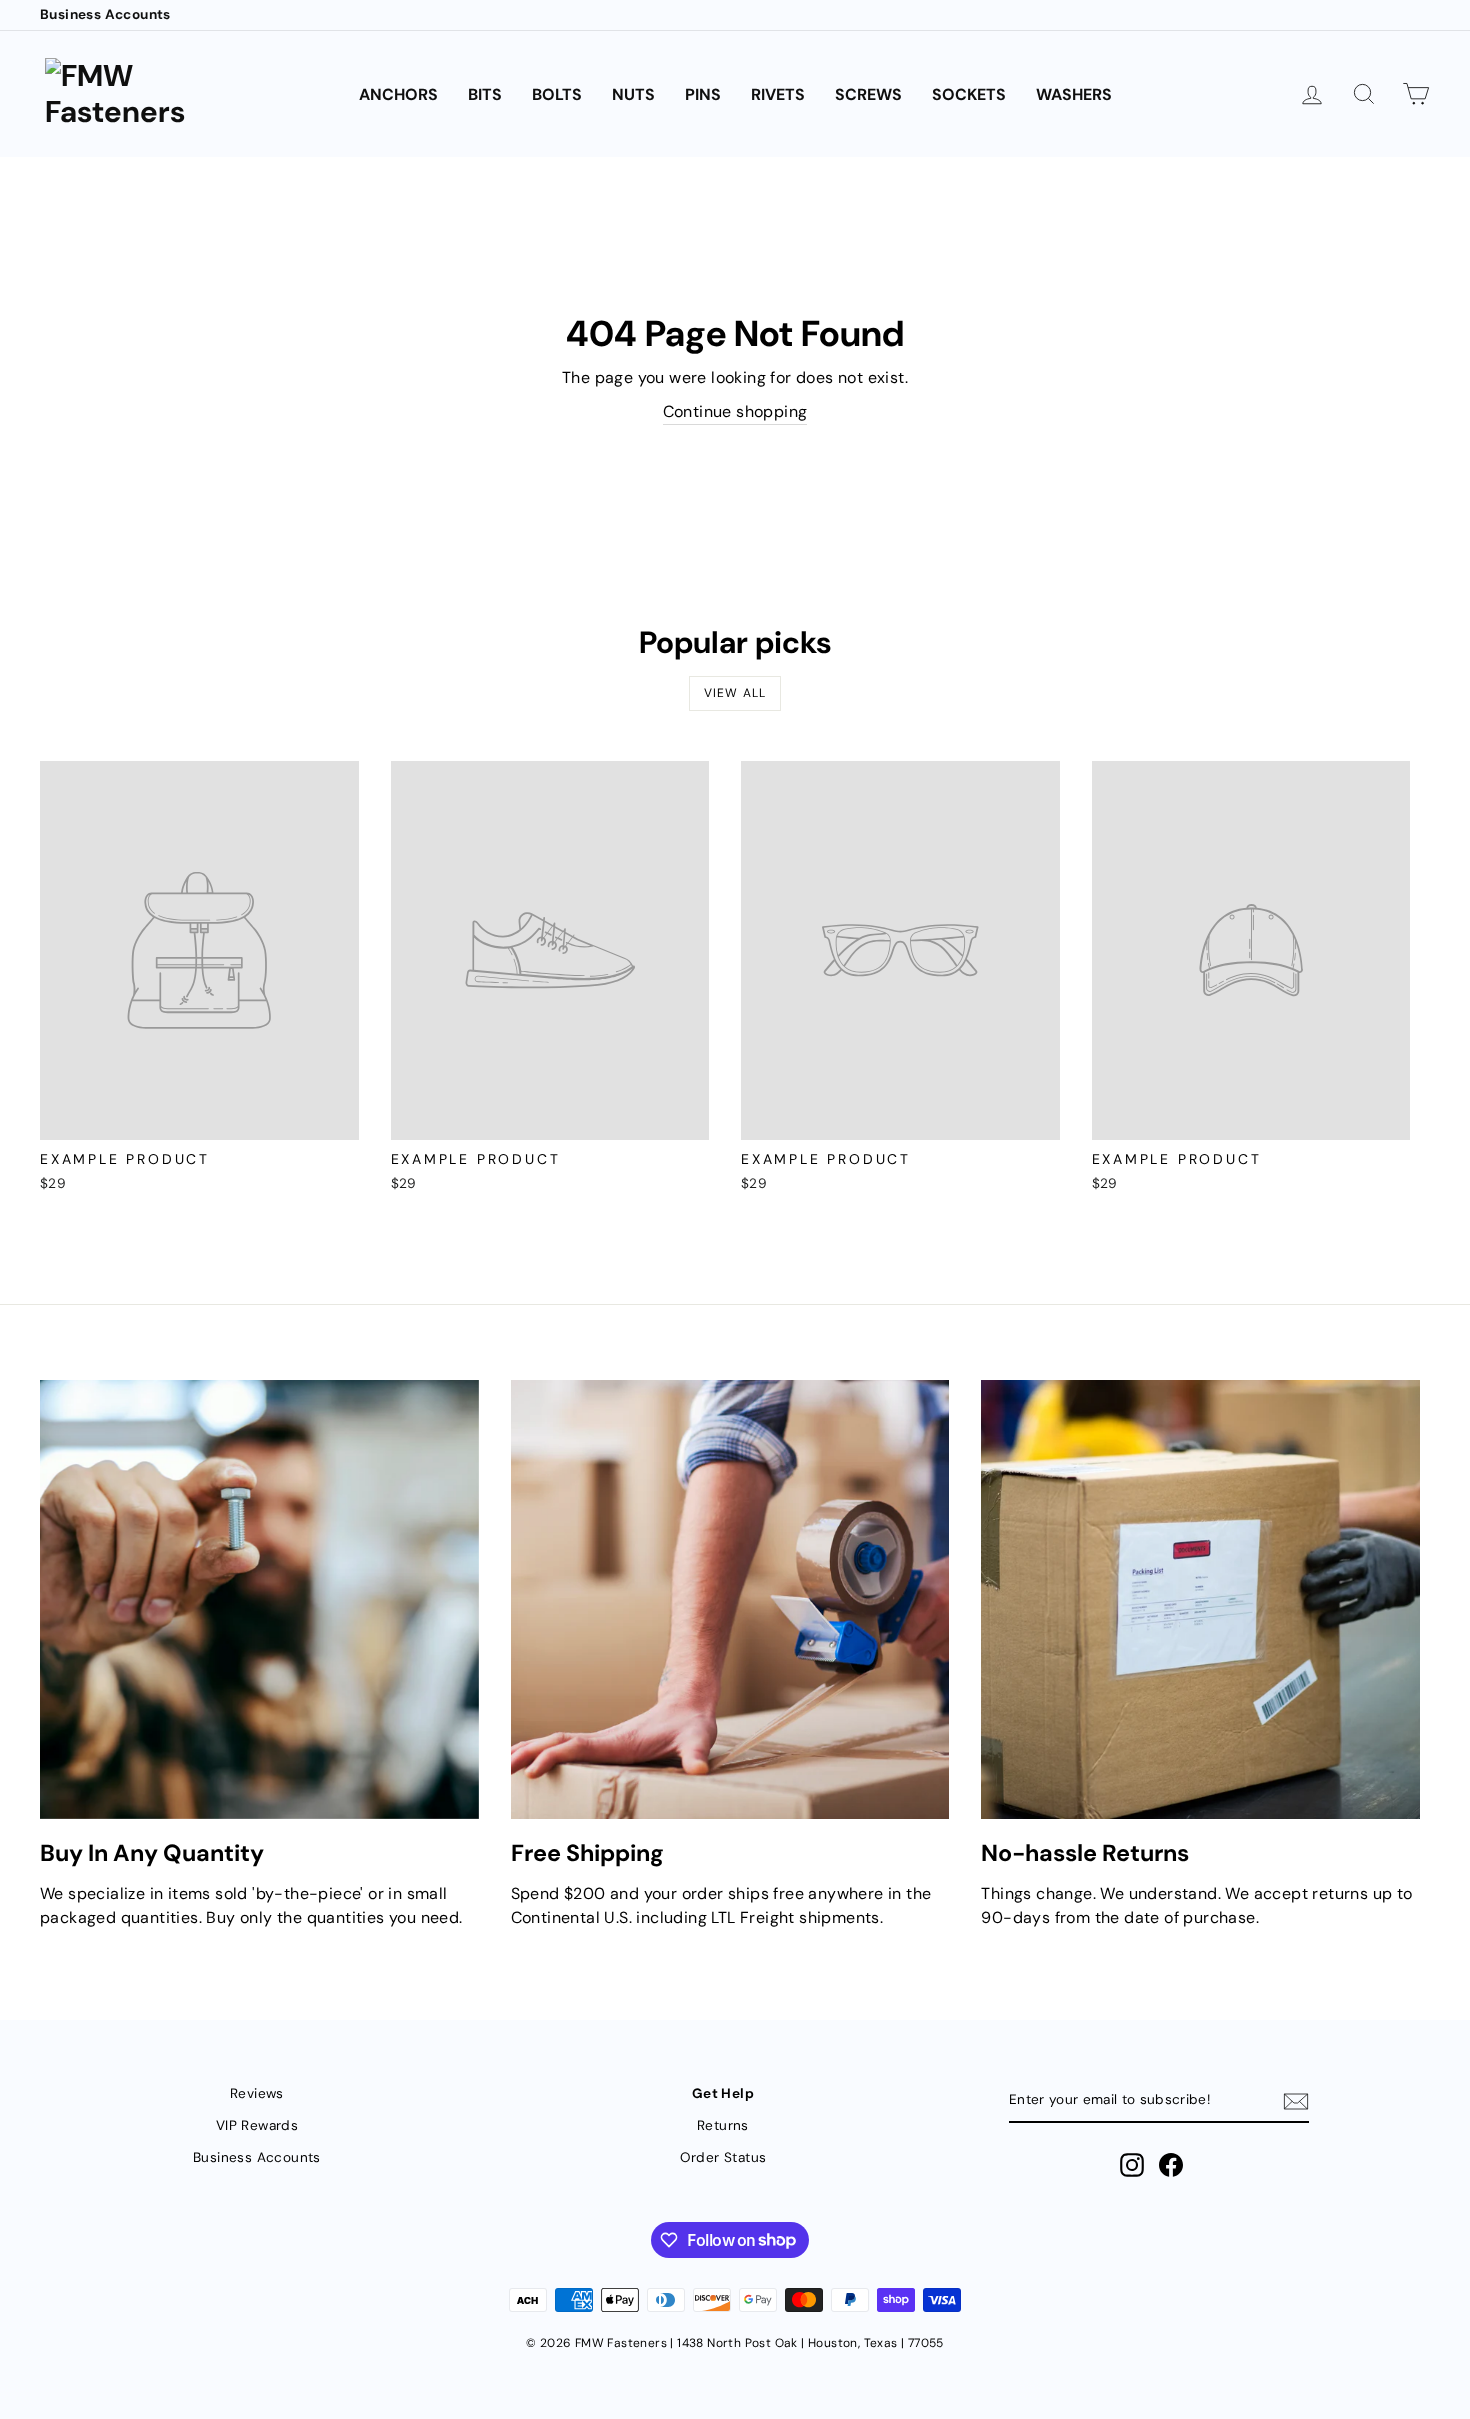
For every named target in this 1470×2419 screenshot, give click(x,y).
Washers (1074, 94)
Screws (868, 94)
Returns (723, 2125)
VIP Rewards (257, 2125)
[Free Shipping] (730, 1599)
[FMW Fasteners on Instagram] (1132, 2165)
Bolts (557, 94)
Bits (485, 94)
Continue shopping (735, 411)
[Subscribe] (1296, 2101)
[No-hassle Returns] (1200, 1599)
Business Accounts (105, 14)
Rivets (778, 94)
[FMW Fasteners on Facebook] (1171, 2165)
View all (735, 693)
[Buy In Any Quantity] (259, 1599)
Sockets (969, 94)
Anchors (398, 94)
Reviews (257, 2093)
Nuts (633, 94)
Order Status (723, 2157)
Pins (703, 94)
